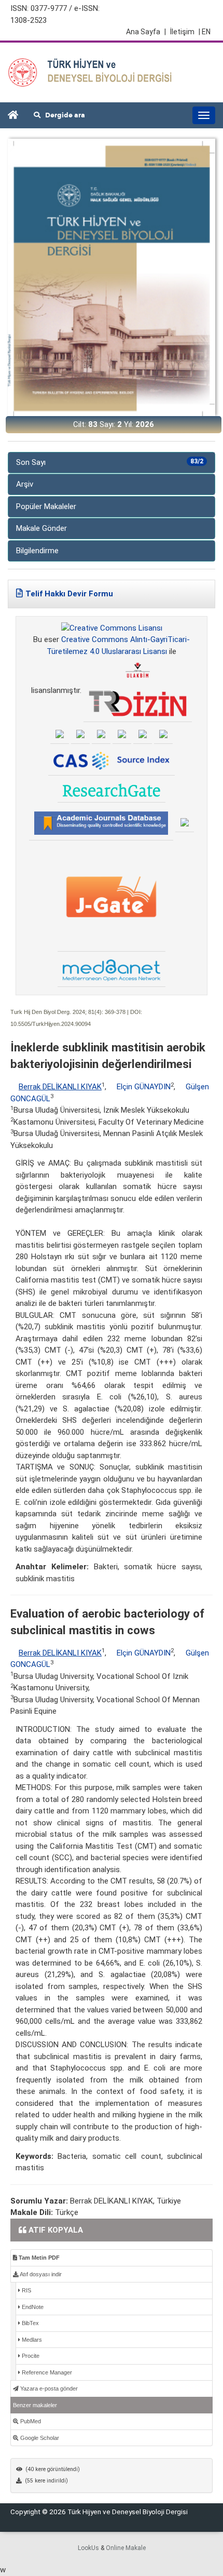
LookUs (88, 2548)
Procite (30, 2356)
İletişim (182, 32)
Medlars (31, 2340)
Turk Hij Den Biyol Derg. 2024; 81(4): (57, 1012)
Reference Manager (46, 2372)
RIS (26, 2290)
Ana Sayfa (146, 32)
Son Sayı (110, 462)
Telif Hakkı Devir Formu (69, 594)
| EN (205, 32)
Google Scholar (39, 2438)
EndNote (32, 2307)
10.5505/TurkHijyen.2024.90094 (51, 1024)
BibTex (30, 2323)
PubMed (30, 2421)
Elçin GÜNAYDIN (144, 1087)
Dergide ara (63, 115)
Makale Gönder (41, 528)
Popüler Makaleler (46, 506)
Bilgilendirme (37, 551)
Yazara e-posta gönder (48, 2388)
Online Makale (126, 2548)
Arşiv (25, 484)
